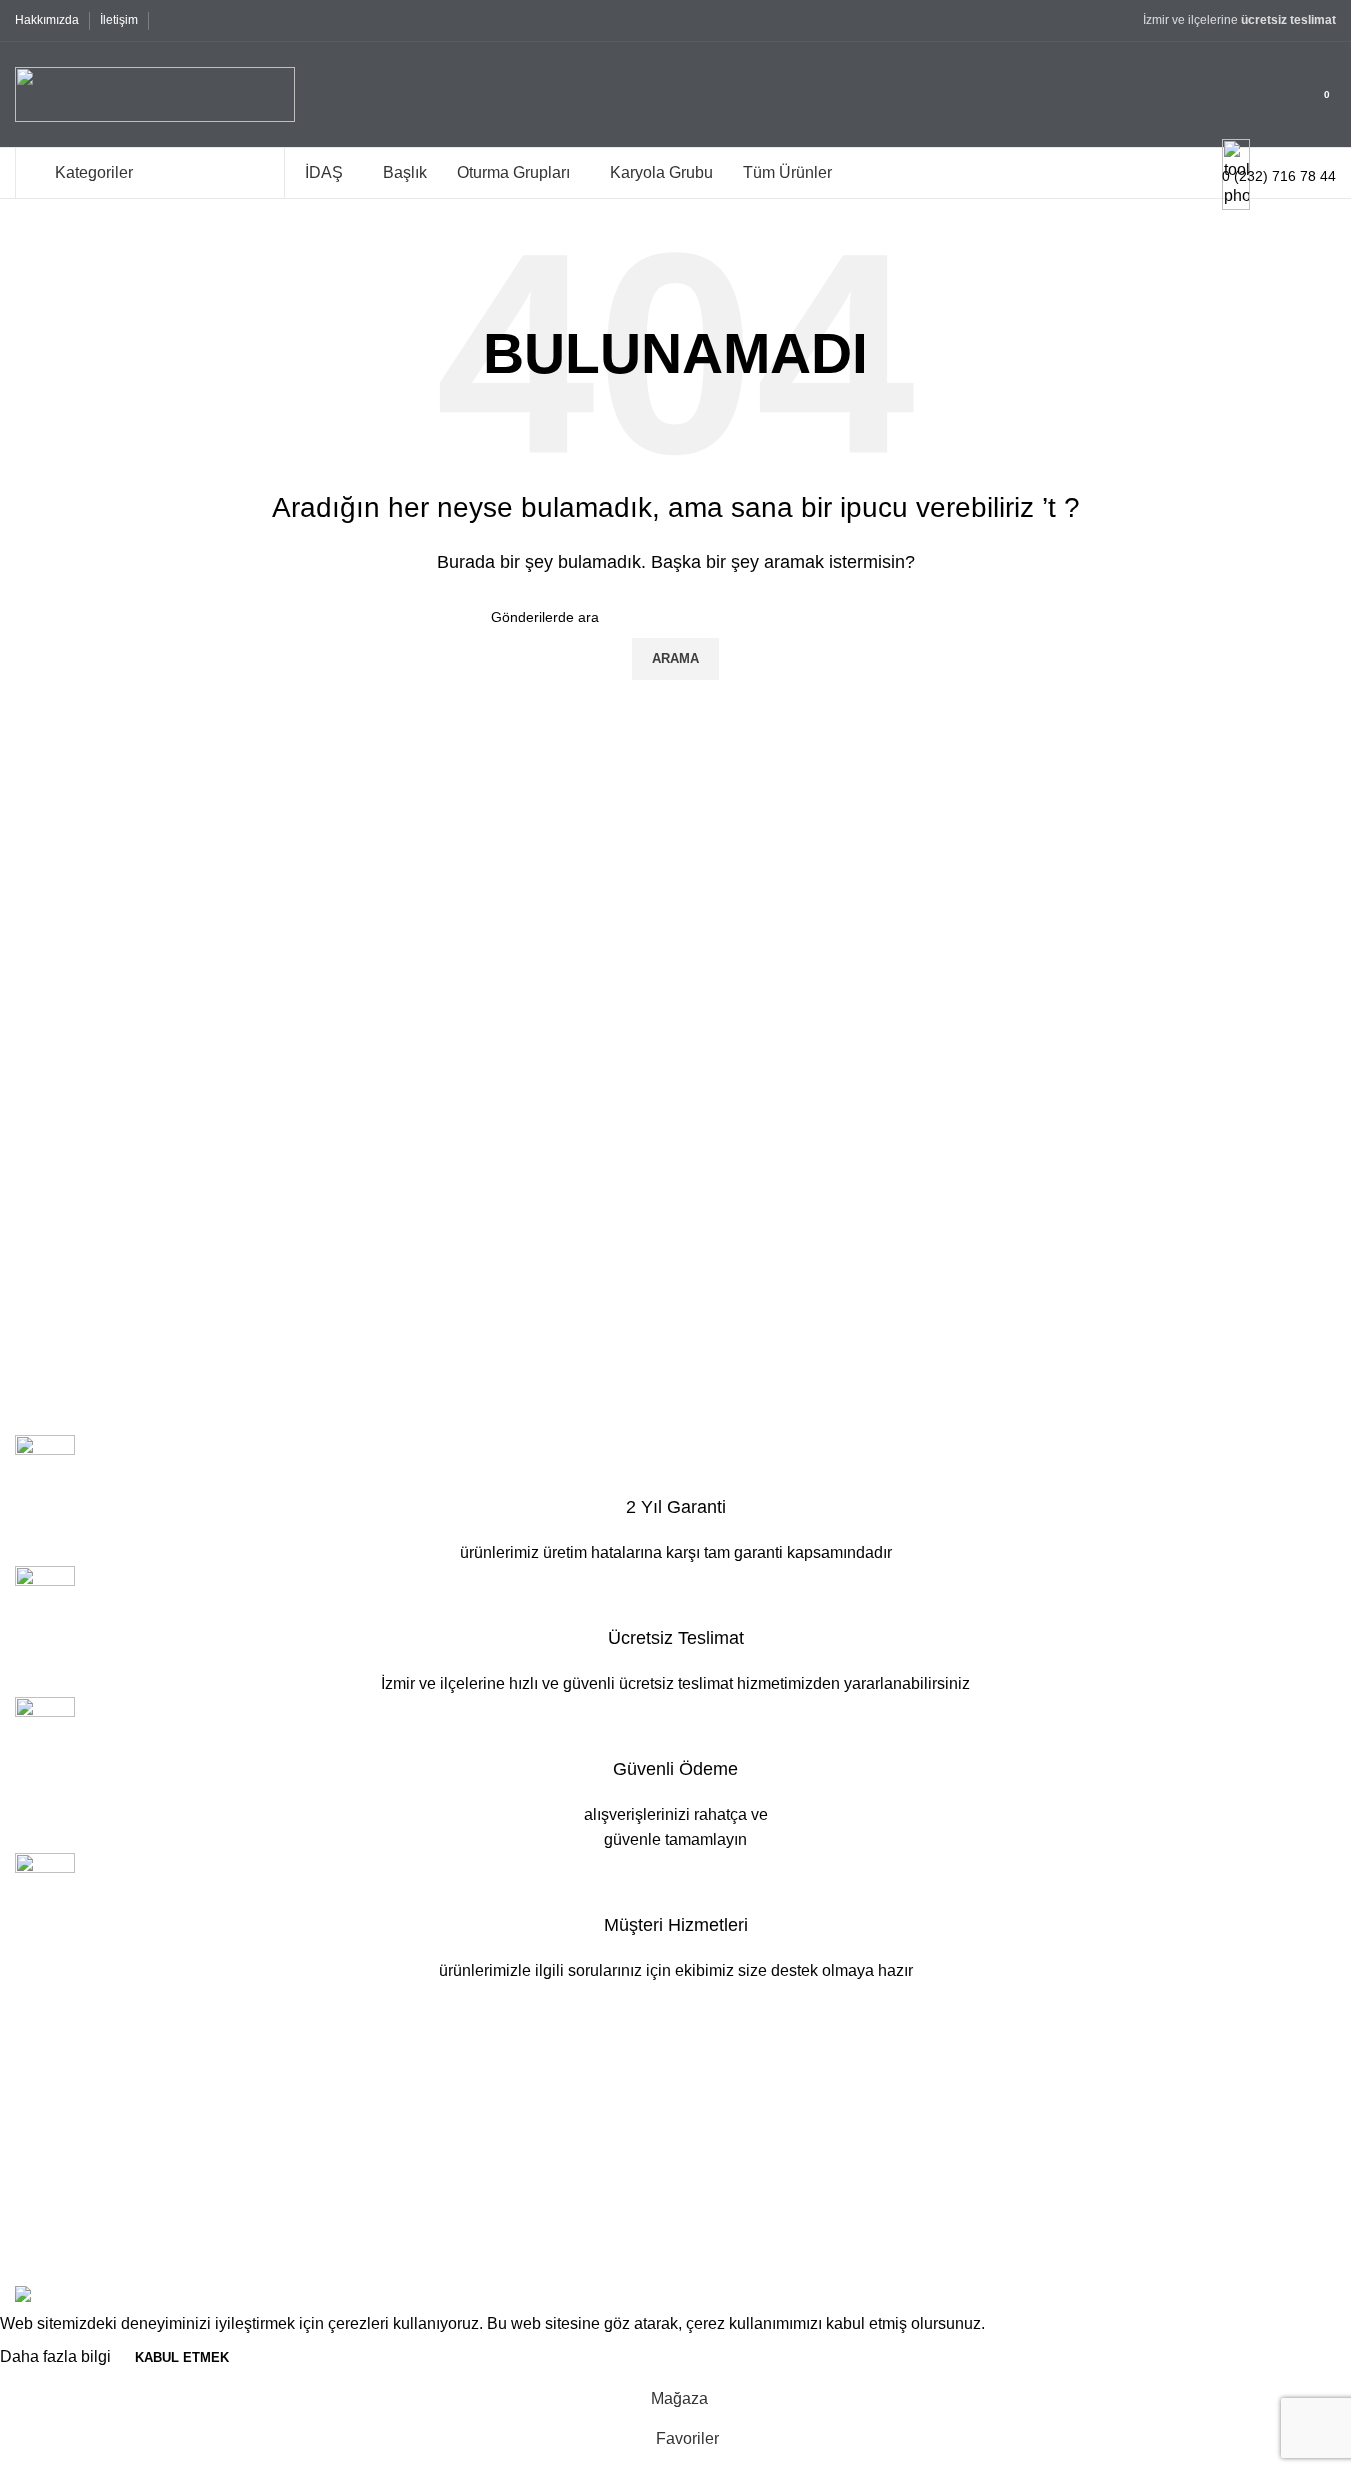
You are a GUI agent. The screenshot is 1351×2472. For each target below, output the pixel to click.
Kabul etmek (182, 2357)
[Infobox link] (675, 99)
